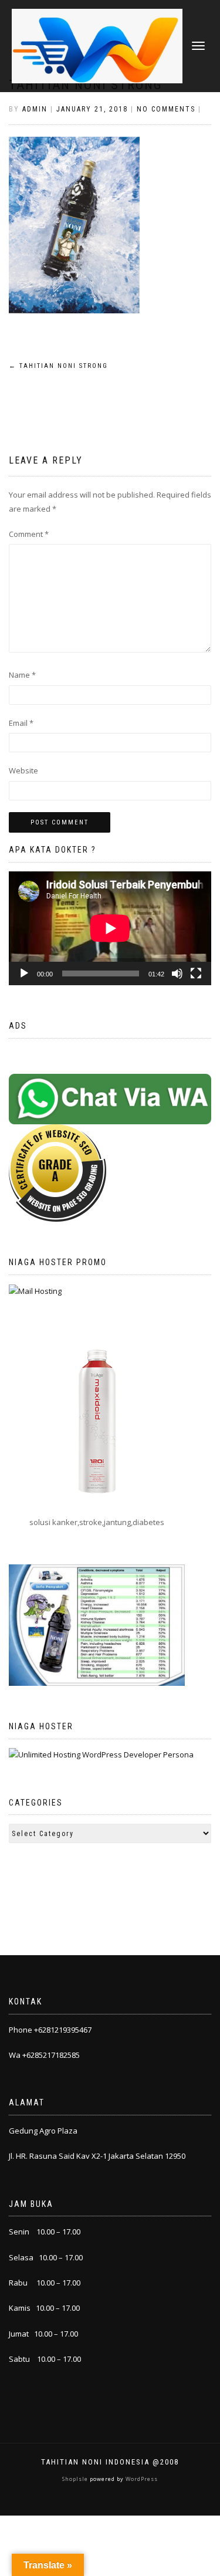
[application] (110, 928)
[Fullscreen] (196, 973)
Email (21, 723)
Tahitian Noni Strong (58, 366)
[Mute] (177, 973)
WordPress (141, 2479)
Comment (29, 534)
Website (23, 770)
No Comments (166, 109)
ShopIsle (76, 2479)
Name (22, 675)
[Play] (24, 973)
